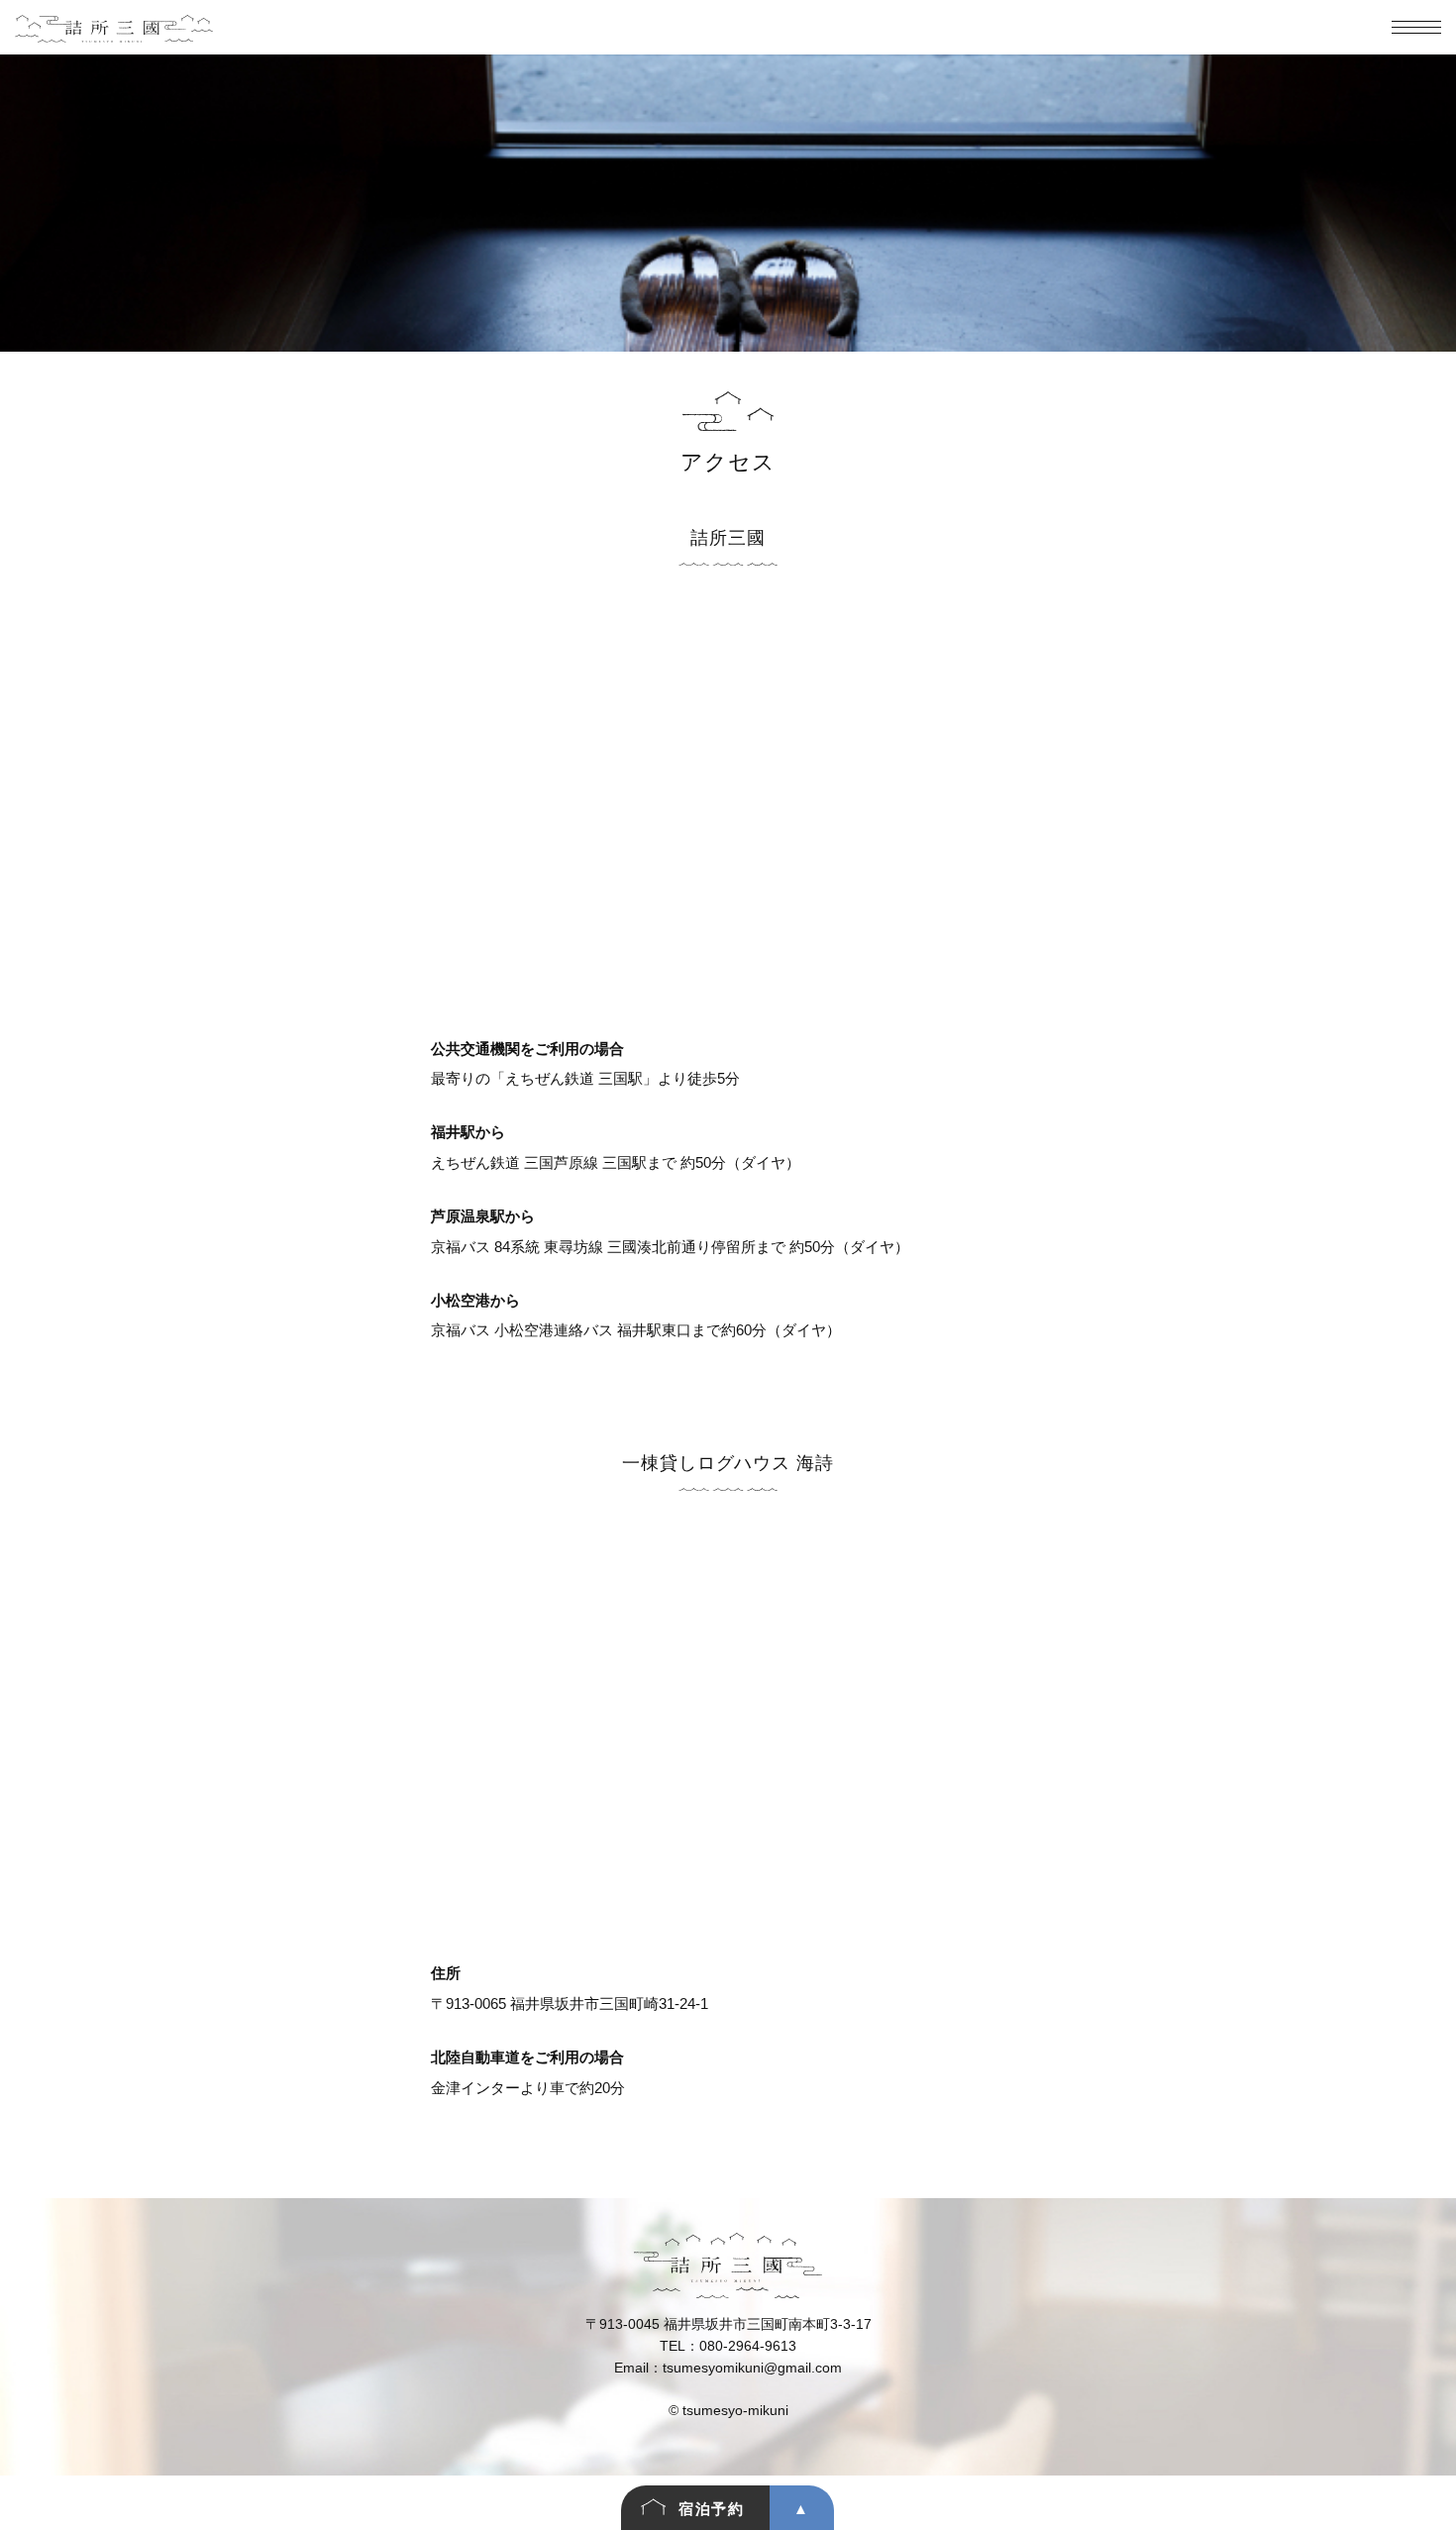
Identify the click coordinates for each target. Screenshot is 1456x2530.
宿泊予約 (711, 2509)
